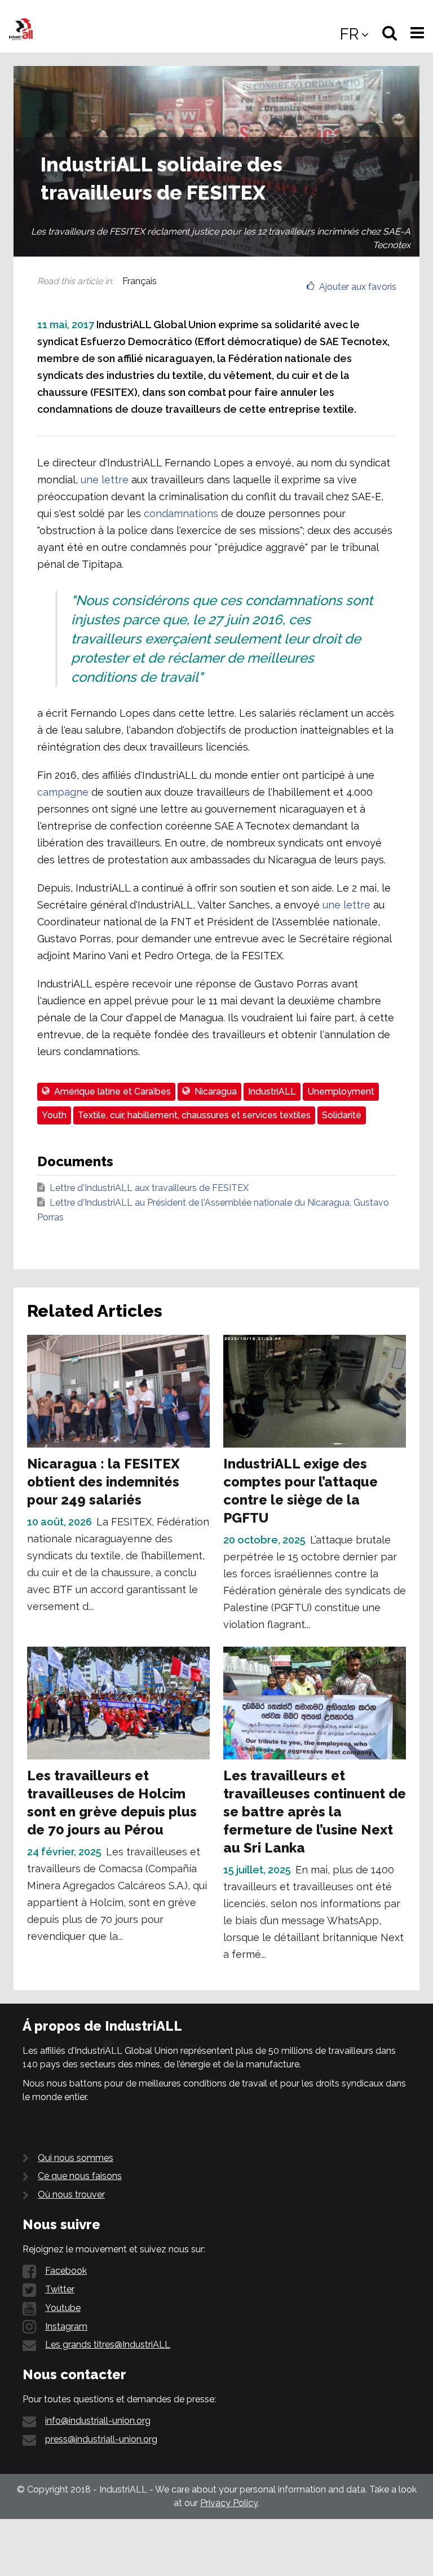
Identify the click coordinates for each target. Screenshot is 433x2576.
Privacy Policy (229, 2503)
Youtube (63, 2308)
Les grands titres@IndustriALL (108, 2345)
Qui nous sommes (76, 2158)
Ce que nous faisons (80, 2176)
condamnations (181, 513)
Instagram (66, 2326)
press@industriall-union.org (101, 2439)
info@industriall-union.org (98, 2421)
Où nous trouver (71, 2195)
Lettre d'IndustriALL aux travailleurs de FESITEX (149, 1188)
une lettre (105, 480)
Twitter (60, 2289)
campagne (63, 792)
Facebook (66, 2271)
